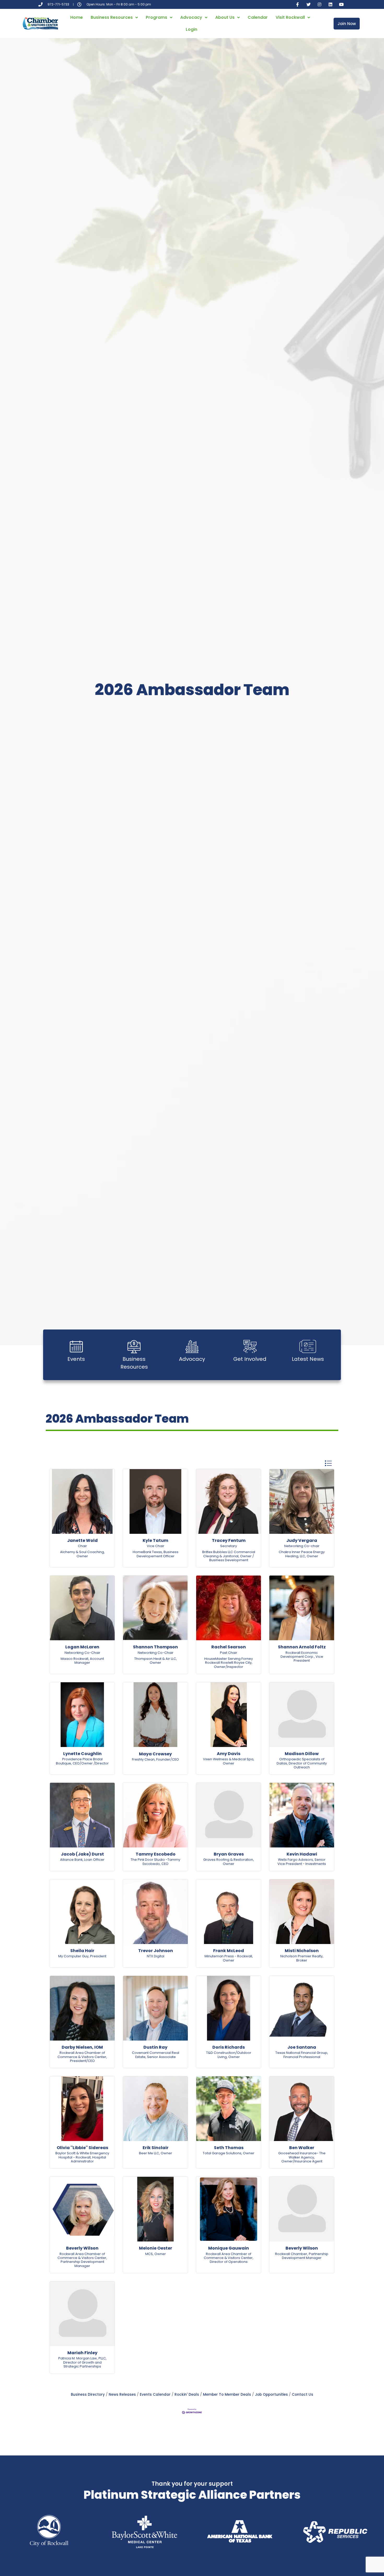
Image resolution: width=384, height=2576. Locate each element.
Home (77, 17)
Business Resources (112, 17)
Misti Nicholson (302, 1951)
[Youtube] (341, 4)
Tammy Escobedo (156, 1854)
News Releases (122, 2395)
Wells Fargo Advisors (295, 1860)
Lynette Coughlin (82, 1754)
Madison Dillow (302, 1754)
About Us (225, 17)
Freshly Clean (143, 1759)
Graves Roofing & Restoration (228, 1860)
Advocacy (191, 17)
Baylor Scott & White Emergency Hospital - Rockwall (82, 2155)
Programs (156, 17)
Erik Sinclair (156, 2148)
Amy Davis (229, 1754)
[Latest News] (308, 1346)
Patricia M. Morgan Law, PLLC (82, 2358)
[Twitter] (309, 4)
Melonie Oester (156, 2248)
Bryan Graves (229, 1854)
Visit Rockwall (290, 17)
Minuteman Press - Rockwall (228, 1956)
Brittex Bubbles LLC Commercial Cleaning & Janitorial (229, 1554)
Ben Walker (302, 2148)
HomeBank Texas (147, 1552)
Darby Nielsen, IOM (82, 2047)
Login (191, 29)
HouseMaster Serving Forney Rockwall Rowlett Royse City (229, 1661)
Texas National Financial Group (301, 2053)
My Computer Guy (73, 1956)
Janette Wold (82, 1540)
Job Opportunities (271, 2395)
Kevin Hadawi (302, 1854)
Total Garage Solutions (222, 2153)
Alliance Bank (71, 1860)
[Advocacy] (192, 1346)
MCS (149, 2254)
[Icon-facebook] (298, 4)
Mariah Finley (82, 2353)
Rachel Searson (229, 1647)
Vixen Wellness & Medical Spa (228, 1759)
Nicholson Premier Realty (301, 1956)
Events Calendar (155, 2395)
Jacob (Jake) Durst (82, 1854)
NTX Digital (156, 1956)
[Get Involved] (250, 1346)
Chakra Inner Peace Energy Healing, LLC (302, 1554)
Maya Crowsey (155, 1754)
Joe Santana (302, 2047)
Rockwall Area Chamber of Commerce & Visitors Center (82, 2055)
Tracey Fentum (229, 1540)
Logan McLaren (82, 1647)
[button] (328, 1463)
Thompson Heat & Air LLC (155, 1659)
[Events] (76, 1346)
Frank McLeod (229, 1951)
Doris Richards (229, 2047)
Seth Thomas (229, 2148)
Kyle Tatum (155, 1540)
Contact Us (302, 2395)
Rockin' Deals (187, 2395)
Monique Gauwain (229, 2248)
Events (76, 1359)
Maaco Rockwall (74, 1659)
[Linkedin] (330, 4)
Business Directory (88, 2395)
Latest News (308, 1359)
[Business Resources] (134, 1346)
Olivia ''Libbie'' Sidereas (82, 2148)
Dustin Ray (155, 2047)
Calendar (258, 17)
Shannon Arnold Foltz (302, 1647)
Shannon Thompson (155, 1647)
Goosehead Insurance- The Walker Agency (302, 2155)
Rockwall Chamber (291, 2254)
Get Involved (250, 1359)
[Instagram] (319, 4)
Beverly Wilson (82, 2248)
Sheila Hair (82, 1951)
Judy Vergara (302, 1540)
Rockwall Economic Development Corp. (299, 1655)
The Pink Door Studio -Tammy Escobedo (155, 1862)
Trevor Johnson (156, 1951)
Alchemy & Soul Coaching (82, 1552)
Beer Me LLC (149, 2153)
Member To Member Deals (227, 2395)
